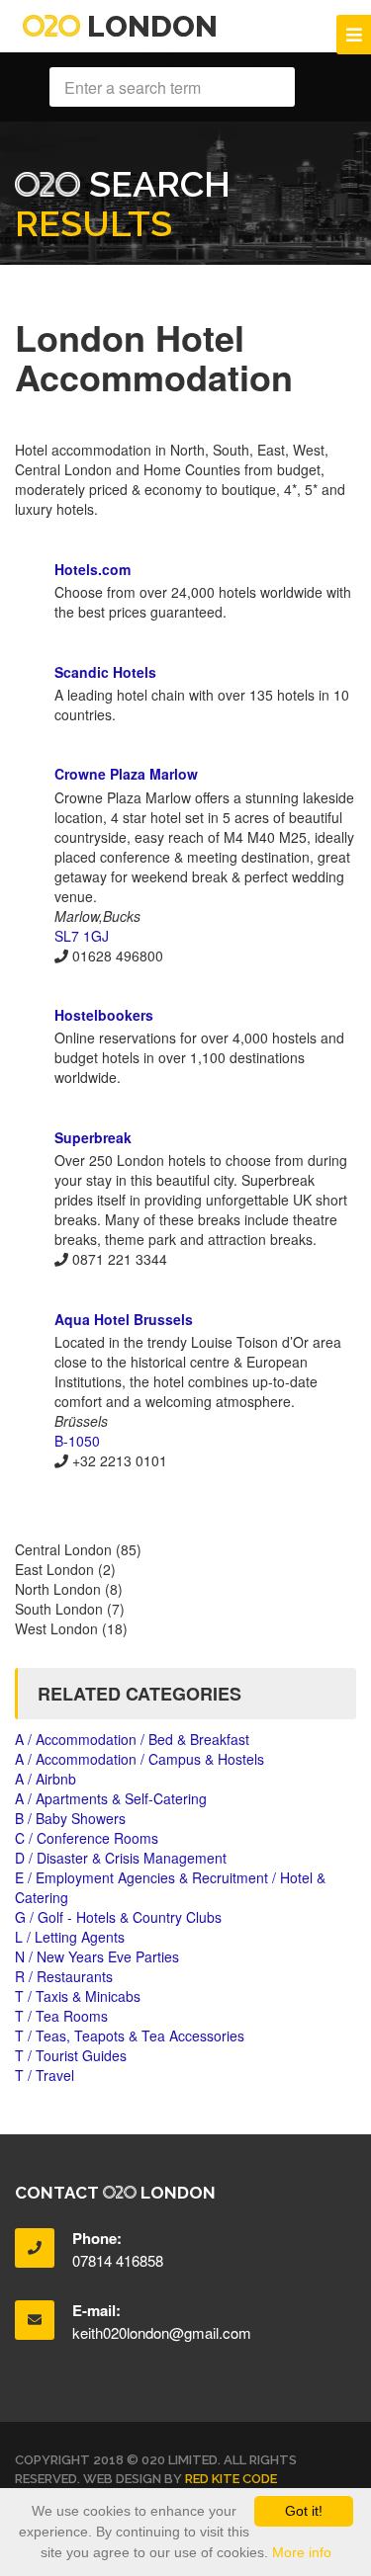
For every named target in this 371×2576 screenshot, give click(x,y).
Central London (63, 1549)
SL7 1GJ (82, 936)
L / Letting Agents (70, 1937)
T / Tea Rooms (61, 2016)
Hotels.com (93, 569)
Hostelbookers (104, 1015)
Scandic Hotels (105, 672)
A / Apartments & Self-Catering (111, 1798)
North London (58, 1589)
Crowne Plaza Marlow (126, 774)
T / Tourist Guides (71, 2055)
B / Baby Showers (70, 1818)
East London (54, 1569)
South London (59, 1609)
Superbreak (93, 1137)
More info (302, 2552)
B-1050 (77, 1441)
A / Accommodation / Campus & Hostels (139, 1759)
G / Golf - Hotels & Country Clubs (118, 1917)
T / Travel (45, 2075)
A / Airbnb (46, 1779)
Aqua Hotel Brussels (124, 1319)
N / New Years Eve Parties (97, 1956)
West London (56, 1628)
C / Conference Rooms (87, 1838)
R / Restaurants (64, 1976)
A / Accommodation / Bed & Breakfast (132, 1739)
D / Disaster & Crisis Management (121, 1858)
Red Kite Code (231, 2479)
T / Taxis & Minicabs (78, 1996)
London (149, 26)
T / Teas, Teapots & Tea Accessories (130, 2036)
